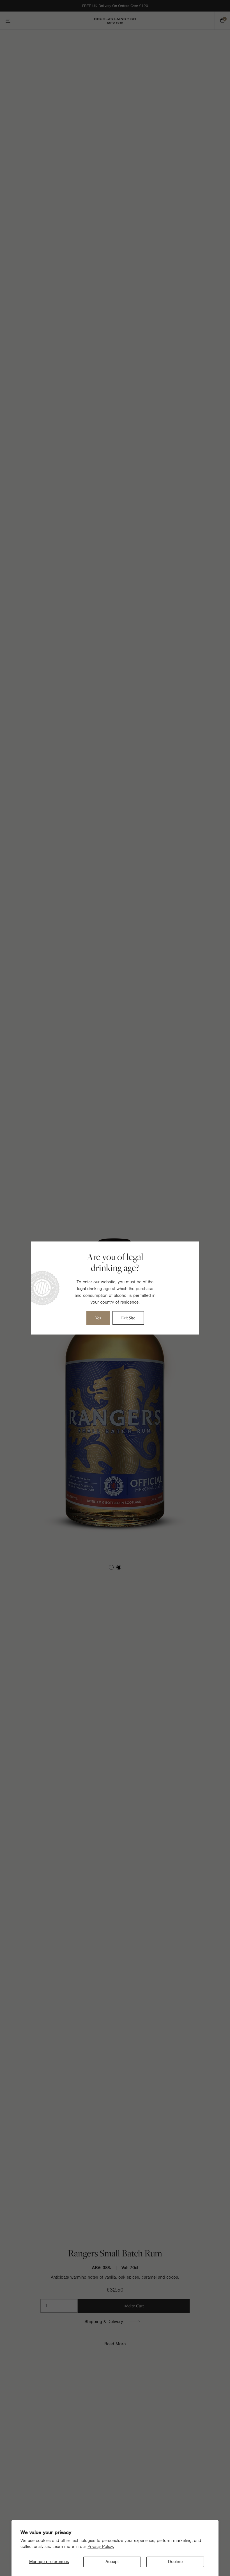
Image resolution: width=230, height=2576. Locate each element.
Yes (98, 1318)
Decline (175, 2562)
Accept (112, 2562)
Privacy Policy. (101, 2546)
